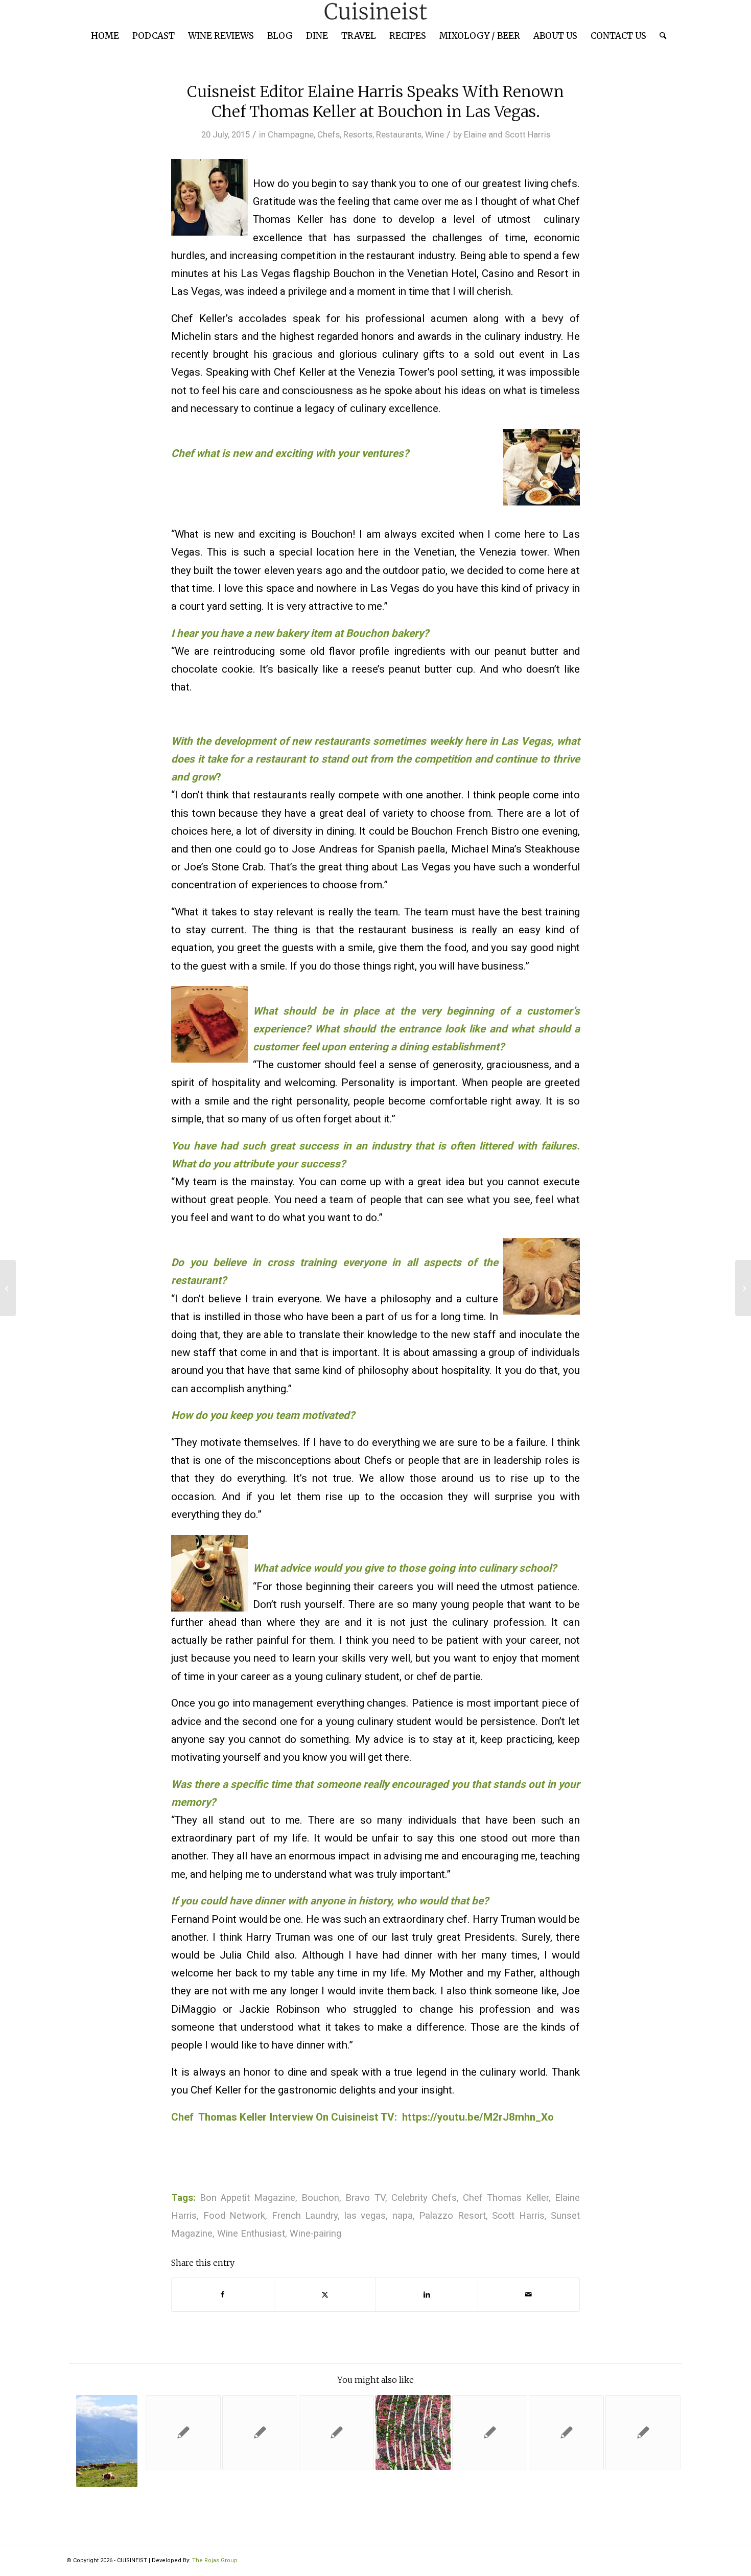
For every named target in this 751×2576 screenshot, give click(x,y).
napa (403, 2216)
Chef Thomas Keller (506, 2198)
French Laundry (305, 2216)
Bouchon (320, 2198)
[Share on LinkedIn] (427, 2295)
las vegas (365, 2216)
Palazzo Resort (452, 2216)
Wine (435, 134)
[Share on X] (325, 2295)
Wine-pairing (315, 2234)
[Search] (660, 36)
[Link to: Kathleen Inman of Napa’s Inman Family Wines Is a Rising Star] (183, 2433)
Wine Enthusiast (251, 2234)
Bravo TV (365, 2198)
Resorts (358, 134)
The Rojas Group (215, 2560)
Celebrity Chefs (424, 2198)
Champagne (291, 134)
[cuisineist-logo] (375, 11)
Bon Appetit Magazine (248, 2198)
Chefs (328, 134)
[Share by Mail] (529, 2295)
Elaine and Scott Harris (507, 134)
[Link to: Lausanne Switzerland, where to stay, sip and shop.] (107, 2441)
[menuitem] (105, 36)
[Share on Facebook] (223, 2295)
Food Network (234, 2216)
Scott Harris (518, 2216)
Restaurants (399, 134)
